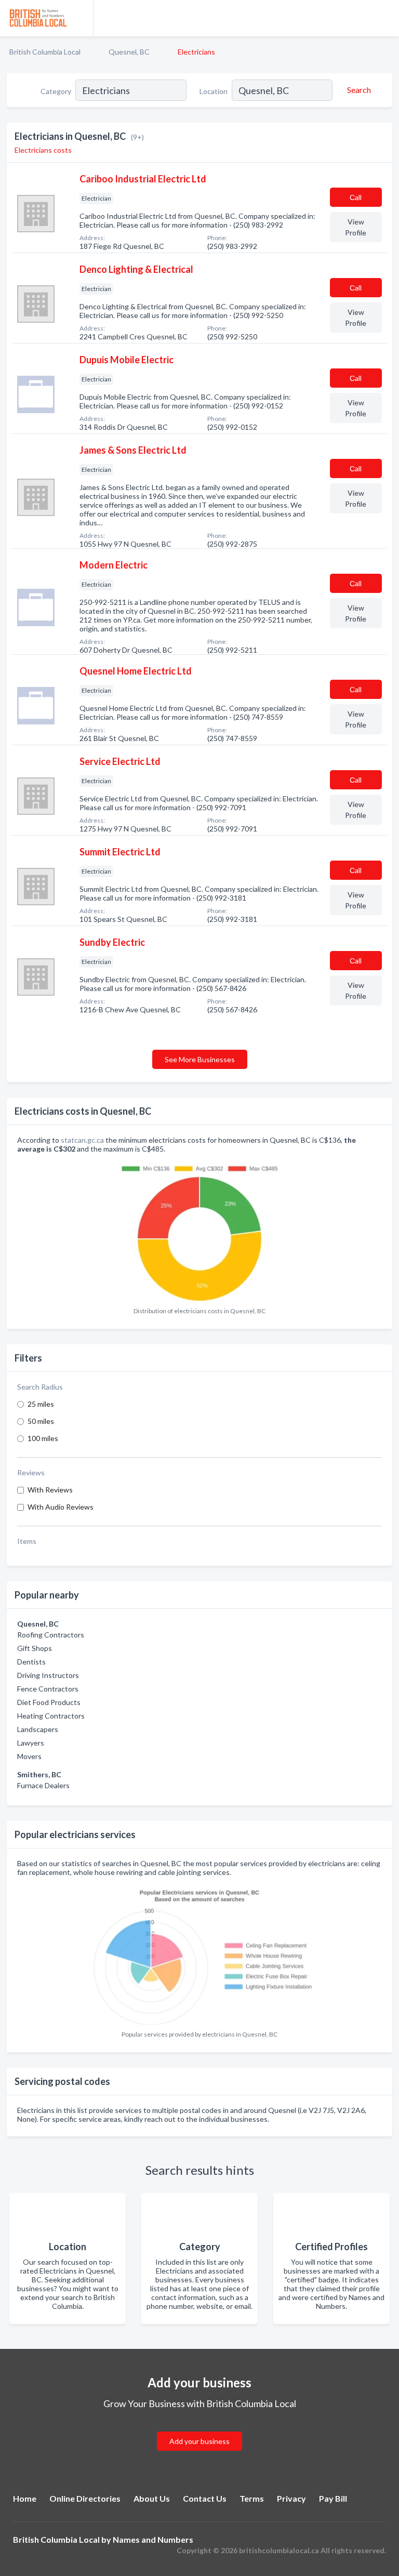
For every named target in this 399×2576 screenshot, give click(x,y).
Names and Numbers (153, 2539)
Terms (252, 2498)
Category (56, 91)
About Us (152, 2498)
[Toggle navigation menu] (385, 18)
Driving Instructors (48, 1675)
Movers (29, 1756)
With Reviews (50, 1490)
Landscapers (38, 1729)
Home (25, 2498)
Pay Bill (333, 2498)
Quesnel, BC (129, 52)
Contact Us (205, 2498)
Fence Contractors (48, 1689)
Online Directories (85, 2498)
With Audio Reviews (61, 1507)
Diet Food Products (49, 1702)
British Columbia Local (45, 52)
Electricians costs (43, 150)
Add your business (199, 2441)
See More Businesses (200, 1059)
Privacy (291, 2498)
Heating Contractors (51, 1716)
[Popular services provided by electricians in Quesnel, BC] (199, 1953)
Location (214, 91)
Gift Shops (35, 1648)
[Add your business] (199, 2429)
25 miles (41, 1404)
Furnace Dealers (43, 1785)
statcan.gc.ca (82, 1140)
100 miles (43, 1438)
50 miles (41, 1421)
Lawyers (31, 1743)
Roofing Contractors (51, 1635)
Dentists (31, 1662)
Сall (356, 197)
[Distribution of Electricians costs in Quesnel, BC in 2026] (199, 1230)
